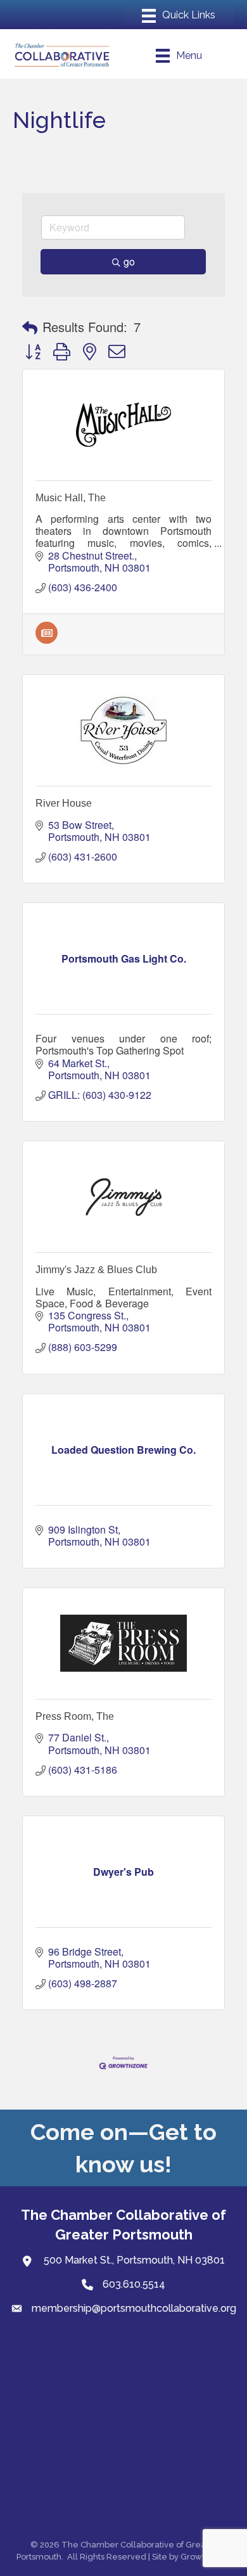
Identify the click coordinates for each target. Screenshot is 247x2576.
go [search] (129, 261)
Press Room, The (75, 1716)
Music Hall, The (71, 498)
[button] (30, 327)
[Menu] (179, 16)
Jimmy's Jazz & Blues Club (96, 1270)
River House (64, 803)
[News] (47, 640)
